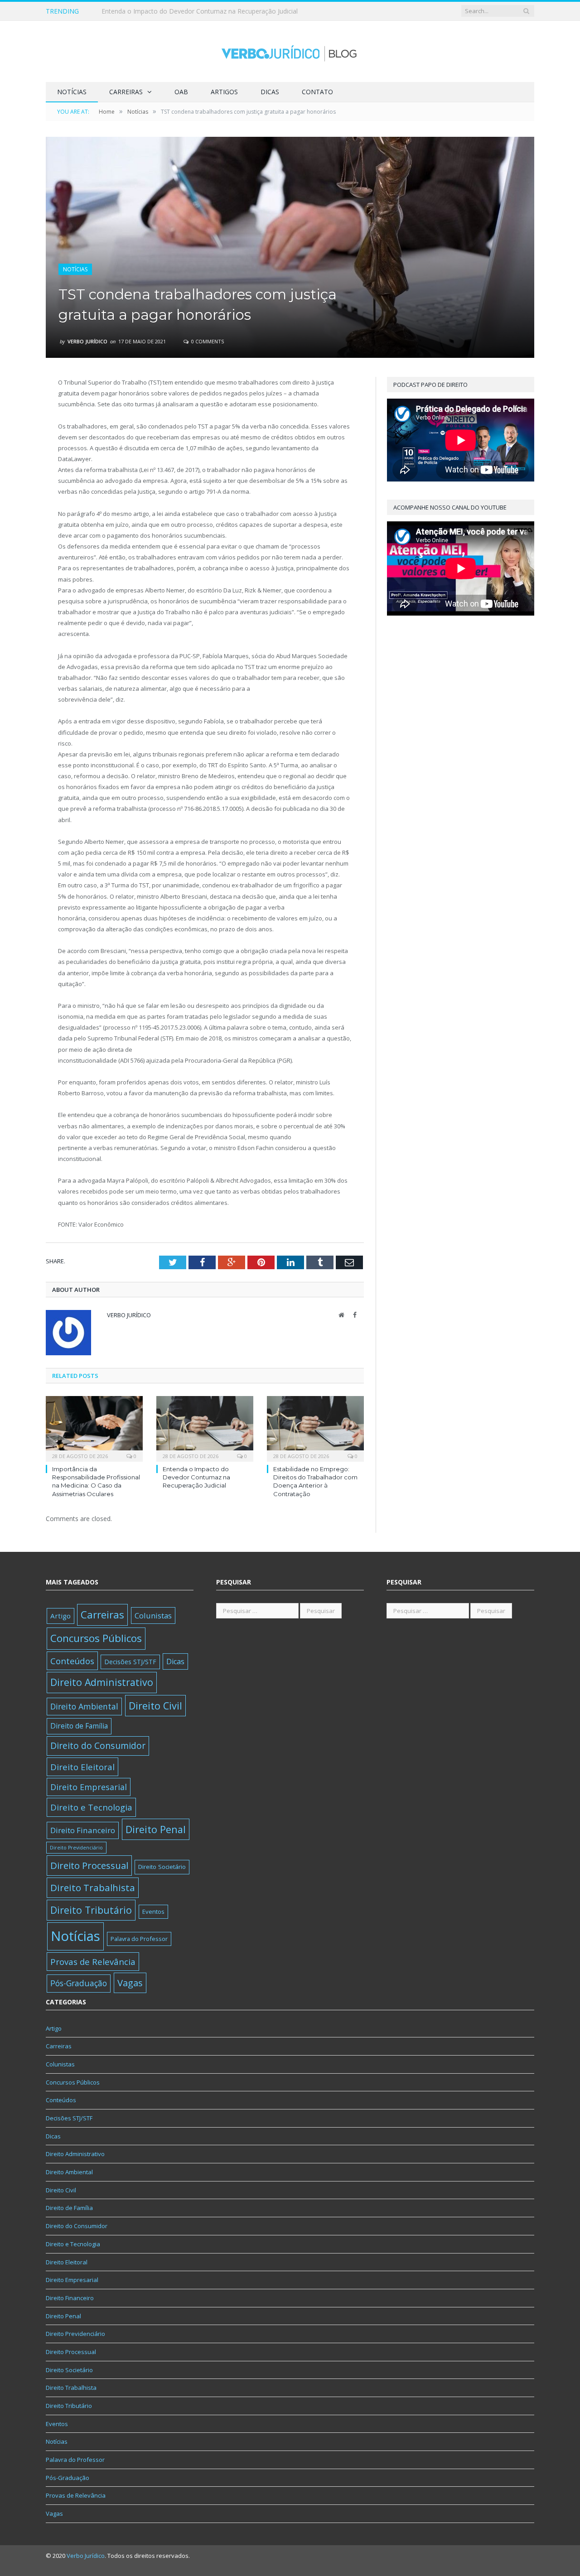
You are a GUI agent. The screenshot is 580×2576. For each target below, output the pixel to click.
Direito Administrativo (102, 1682)
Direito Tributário (91, 1910)
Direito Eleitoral (82, 1767)
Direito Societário (162, 1867)
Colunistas (153, 1615)
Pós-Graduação (79, 1983)
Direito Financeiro (83, 1830)
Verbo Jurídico (87, 341)
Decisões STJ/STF (130, 1662)
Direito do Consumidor (98, 1745)
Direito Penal (156, 1829)
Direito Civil (155, 1706)
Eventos (153, 1912)
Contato (317, 92)
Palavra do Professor (139, 1939)
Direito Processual (89, 1865)
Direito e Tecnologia (91, 1807)
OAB (181, 92)
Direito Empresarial (89, 1787)
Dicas (270, 92)
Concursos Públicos (96, 1638)
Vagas (130, 1983)
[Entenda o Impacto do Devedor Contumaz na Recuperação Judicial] (205, 1428)
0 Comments (207, 341)
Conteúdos (72, 1661)
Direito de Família (79, 1726)
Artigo (60, 1616)
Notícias (72, 92)
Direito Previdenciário (76, 1848)
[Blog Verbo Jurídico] (290, 51)
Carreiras (126, 92)
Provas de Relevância (93, 1962)
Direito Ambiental (84, 1706)
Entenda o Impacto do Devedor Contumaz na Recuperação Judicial (200, 11)
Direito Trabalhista (93, 1887)
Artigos (224, 92)
